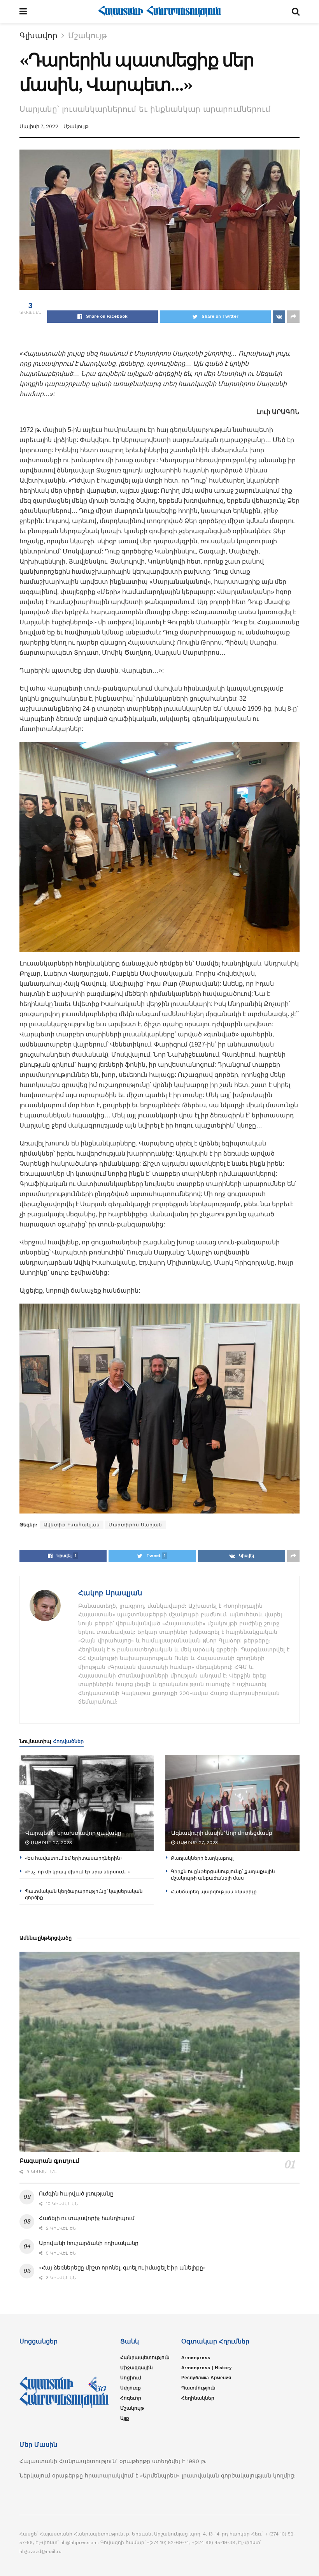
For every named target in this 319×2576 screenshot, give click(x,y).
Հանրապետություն (145, 2358)
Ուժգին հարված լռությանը (76, 2194)
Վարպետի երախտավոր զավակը (73, 1833)
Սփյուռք (131, 2388)
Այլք (125, 2418)
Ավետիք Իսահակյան (72, 1525)
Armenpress (196, 2358)
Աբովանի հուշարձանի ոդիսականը (89, 2243)
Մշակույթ (88, 35)
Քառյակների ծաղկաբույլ (202, 1858)
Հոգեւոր (131, 2398)
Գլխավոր (39, 35)
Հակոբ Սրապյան (110, 1593)
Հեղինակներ (198, 2398)
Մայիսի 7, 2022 (39, 126)
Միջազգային (137, 2368)
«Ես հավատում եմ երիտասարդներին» (74, 1858)
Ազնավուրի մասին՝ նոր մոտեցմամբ (222, 1833)
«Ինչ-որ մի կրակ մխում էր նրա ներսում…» (77, 1872)
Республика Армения (206, 2378)
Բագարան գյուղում (49, 2161)
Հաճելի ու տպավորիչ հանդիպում (87, 2218)
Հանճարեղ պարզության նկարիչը (214, 1891)
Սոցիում (131, 2378)
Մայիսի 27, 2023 (51, 1843)
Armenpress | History (207, 2368)
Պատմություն (198, 2388)
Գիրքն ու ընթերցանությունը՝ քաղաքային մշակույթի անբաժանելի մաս (223, 1875)
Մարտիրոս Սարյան (135, 1525)
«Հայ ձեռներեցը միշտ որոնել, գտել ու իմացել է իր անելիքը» (122, 2268)
